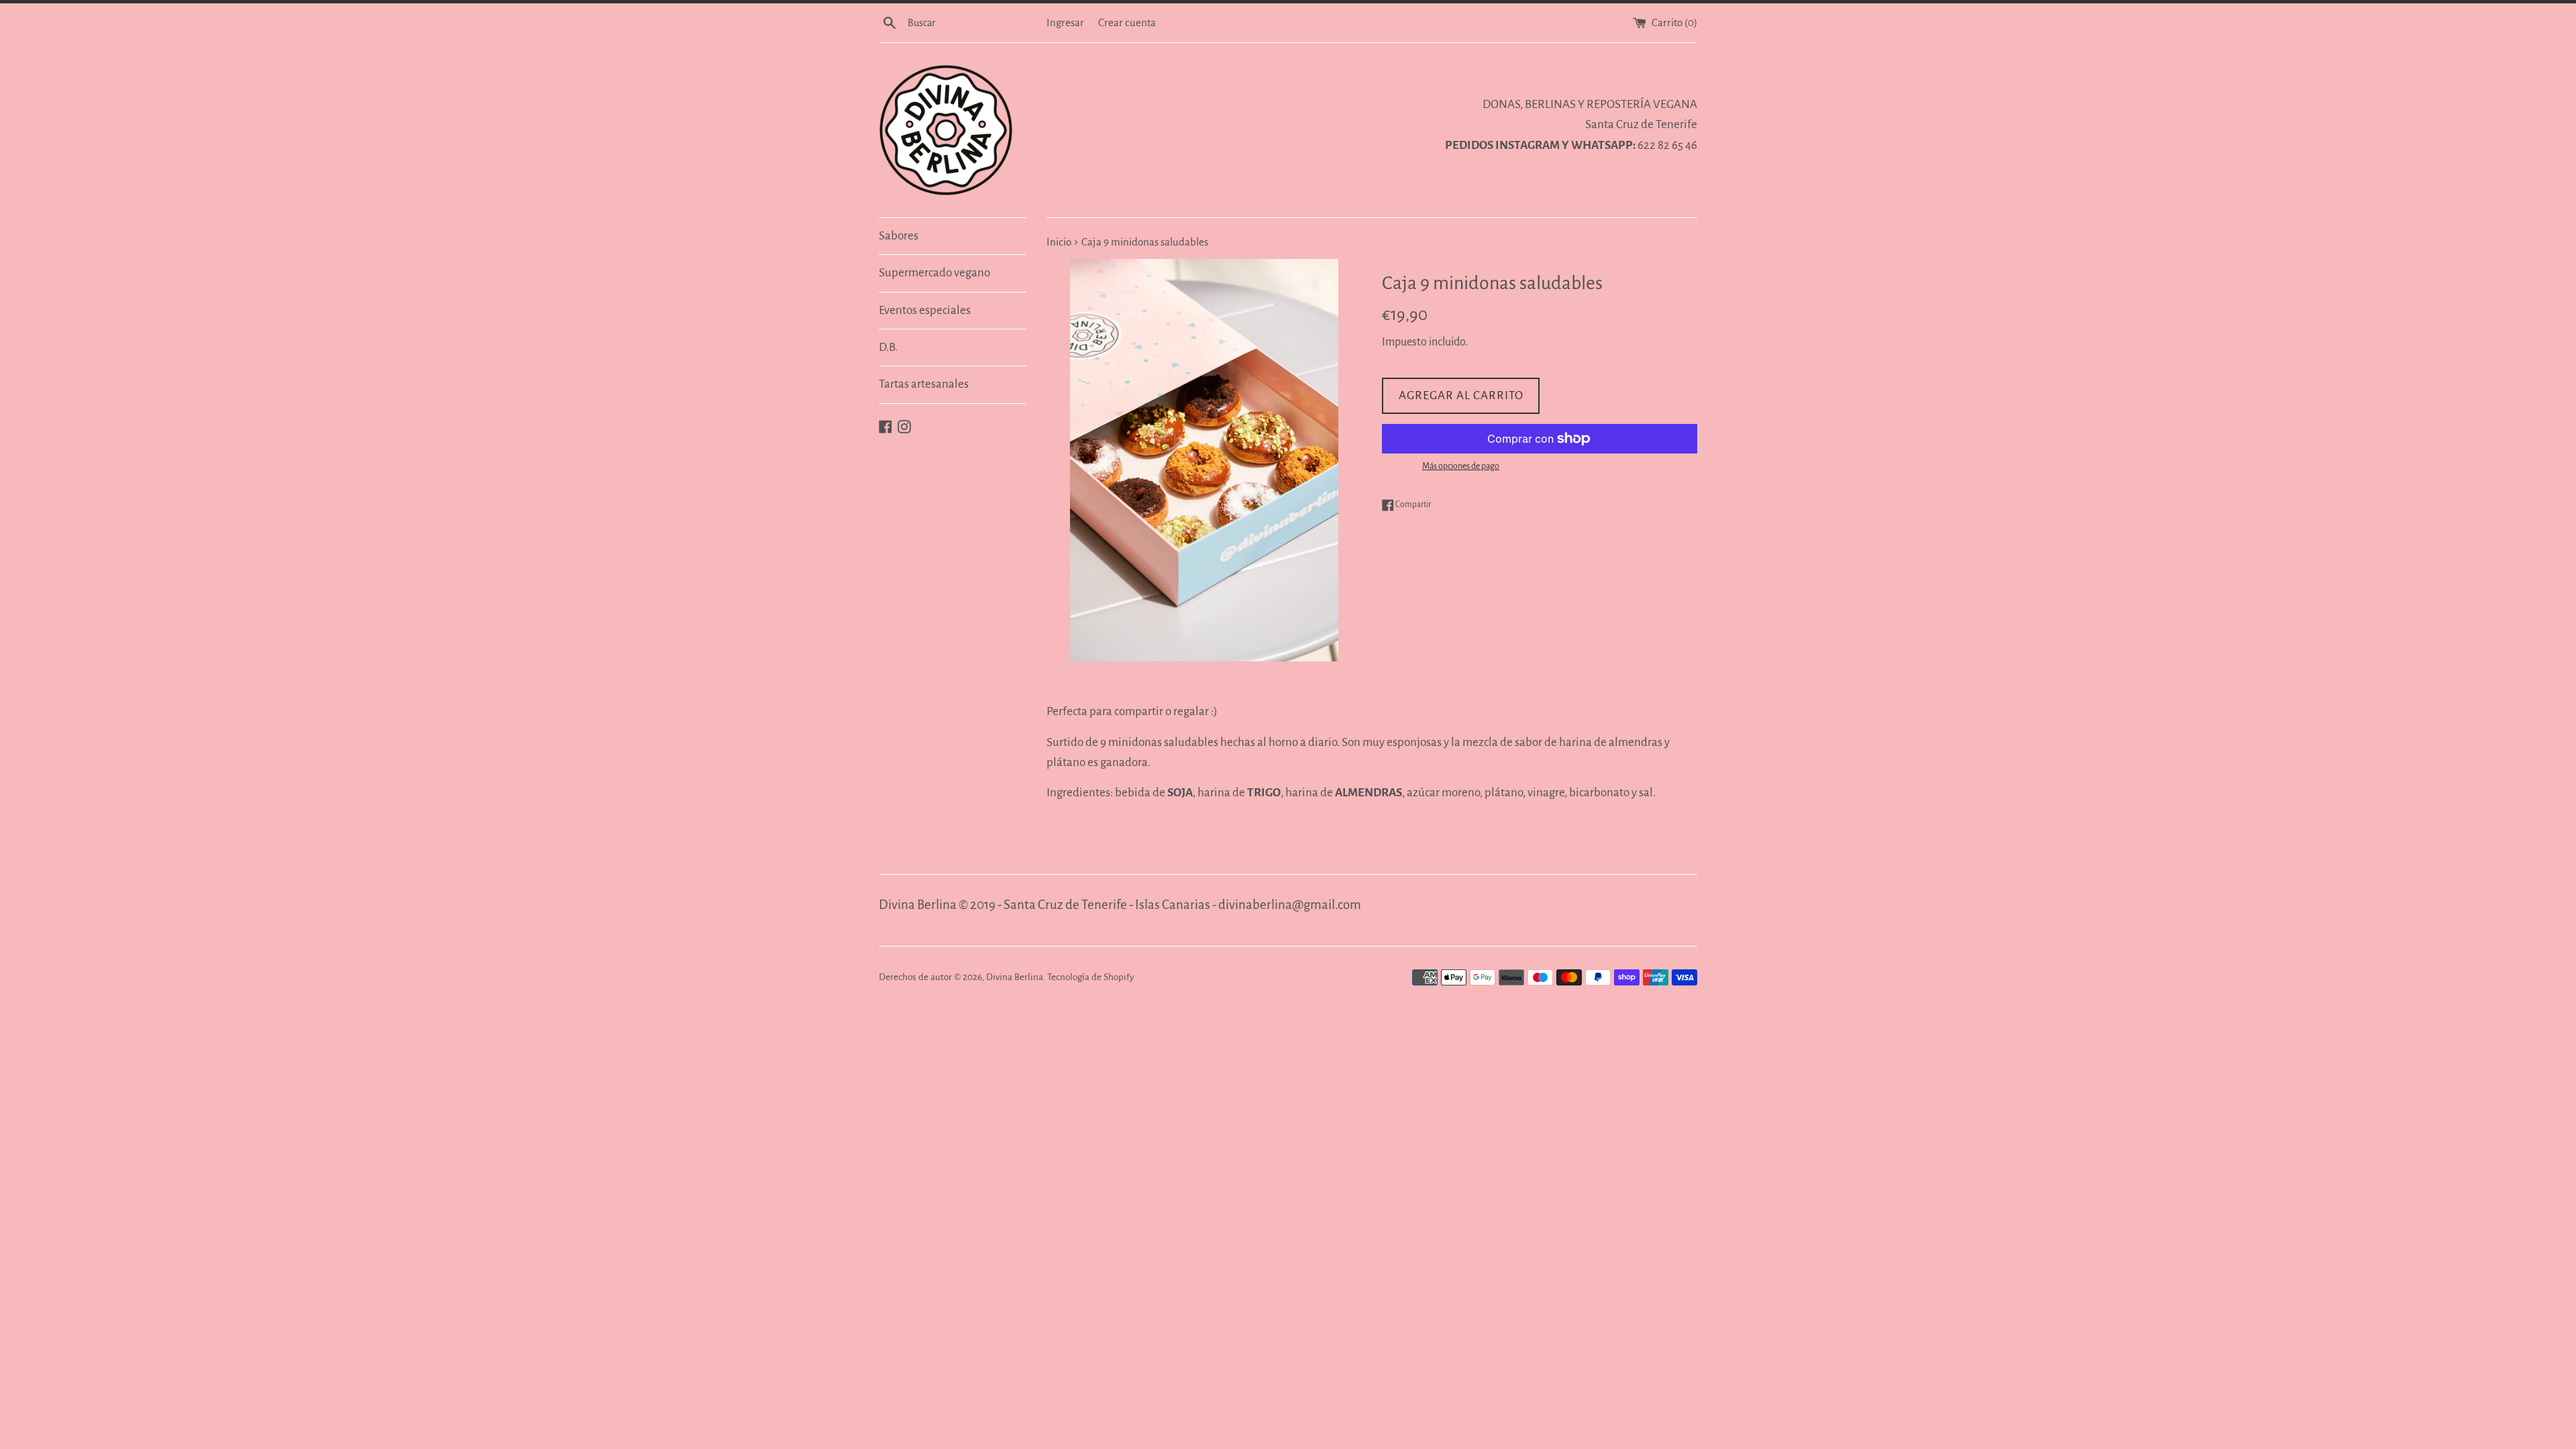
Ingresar (1065, 22)
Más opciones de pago (1461, 466)
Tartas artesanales (924, 384)
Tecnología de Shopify (1090, 977)
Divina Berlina (1015, 977)
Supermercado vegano (934, 273)
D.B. (888, 347)
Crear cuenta (1127, 22)
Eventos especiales (925, 310)
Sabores (899, 236)
